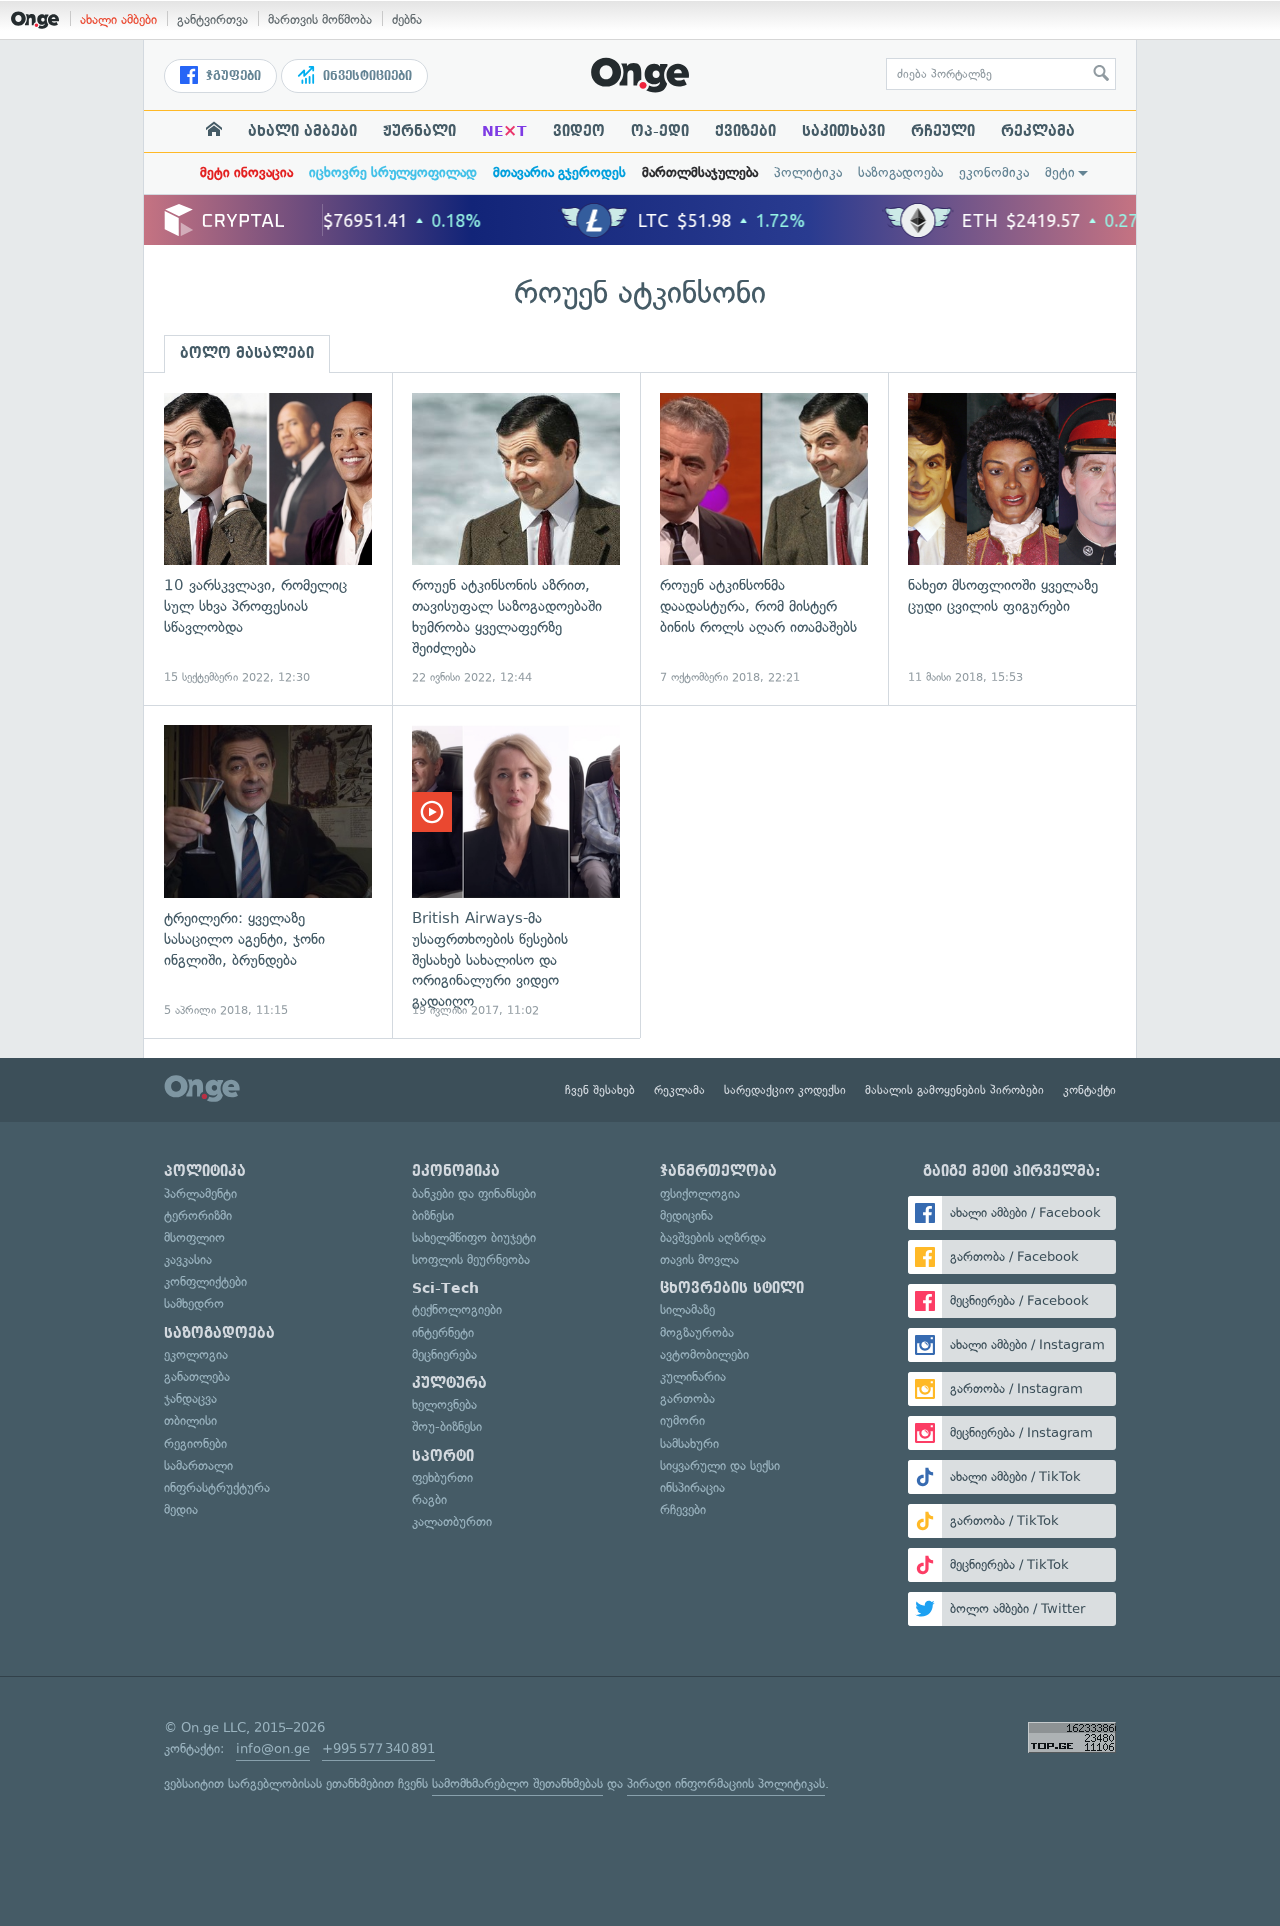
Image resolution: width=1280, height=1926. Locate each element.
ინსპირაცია (692, 1487)
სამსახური (689, 1443)
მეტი (1060, 172)
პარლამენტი (200, 1193)
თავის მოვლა (699, 1259)
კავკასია (188, 1259)
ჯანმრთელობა (718, 1171)
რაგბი (429, 1499)
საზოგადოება (900, 172)
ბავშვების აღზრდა (713, 1237)
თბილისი (190, 1420)
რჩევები (683, 1509)
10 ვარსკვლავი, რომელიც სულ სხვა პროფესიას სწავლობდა (268, 539)
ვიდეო (579, 131)
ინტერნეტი (443, 1332)
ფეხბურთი (442, 1477)
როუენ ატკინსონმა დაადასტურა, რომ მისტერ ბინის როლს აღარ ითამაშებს (764, 539)
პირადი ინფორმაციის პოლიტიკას (726, 1783)
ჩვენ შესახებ (600, 1090)
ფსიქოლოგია (700, 1193)
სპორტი (443, 1456)
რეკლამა (1038, 131)
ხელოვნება (444, 1404)
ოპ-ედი (660, 131)
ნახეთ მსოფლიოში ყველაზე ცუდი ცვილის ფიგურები (1012, 539)
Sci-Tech (445, 1288)
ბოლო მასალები (247, 353)
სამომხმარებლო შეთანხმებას (517, 1783)
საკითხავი (843, 131)
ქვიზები (745, 131)
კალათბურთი (452, 1521)
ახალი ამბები (118, 19)
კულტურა (449, 1383)
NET (504, 131)
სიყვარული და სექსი (720, 1465)
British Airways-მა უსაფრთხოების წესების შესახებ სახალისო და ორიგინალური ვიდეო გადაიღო (516, 871)
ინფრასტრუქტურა (217, 1487)
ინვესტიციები (365, 76)
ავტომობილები (704, 1354)
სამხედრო (194, 1303)
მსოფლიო (194, 1237)
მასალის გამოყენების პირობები (954, 1090)
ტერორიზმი (198, 1215)
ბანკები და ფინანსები (474, 1193)
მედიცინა (686, 1215)
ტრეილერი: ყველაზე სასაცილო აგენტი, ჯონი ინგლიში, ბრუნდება (268, 871)
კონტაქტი (1089, 1090)
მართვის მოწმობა (320, 19)
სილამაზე (687, 1309)
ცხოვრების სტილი (732, 1288)
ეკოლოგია (196, 1354)
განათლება (197, 1376)
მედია (181, 1509)
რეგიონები (195, 1443)
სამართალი (198, 1465)
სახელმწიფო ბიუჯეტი (474, 1237)
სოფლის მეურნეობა (471, 1259)
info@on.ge (273, 1748)
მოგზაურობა (697, 1332)
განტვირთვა (212, 19)
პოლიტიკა (808, 172)
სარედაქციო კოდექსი (785, 1090)
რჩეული (943, 131)
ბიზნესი (433, 1215)
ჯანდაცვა (190, 1398)
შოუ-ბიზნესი (447, 1426)
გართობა (687, 1398)
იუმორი (682, 1420)
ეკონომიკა (994, 172)
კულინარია (693, 1376)
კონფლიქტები (205, 1281)
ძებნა (407, 19)
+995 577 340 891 (378, 1748)
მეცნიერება (444, 1354)
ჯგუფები (231, 76)
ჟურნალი (419, 131)
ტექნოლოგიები (457, 1309)
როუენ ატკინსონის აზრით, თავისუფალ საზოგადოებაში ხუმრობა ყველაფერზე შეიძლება (516, 539)
